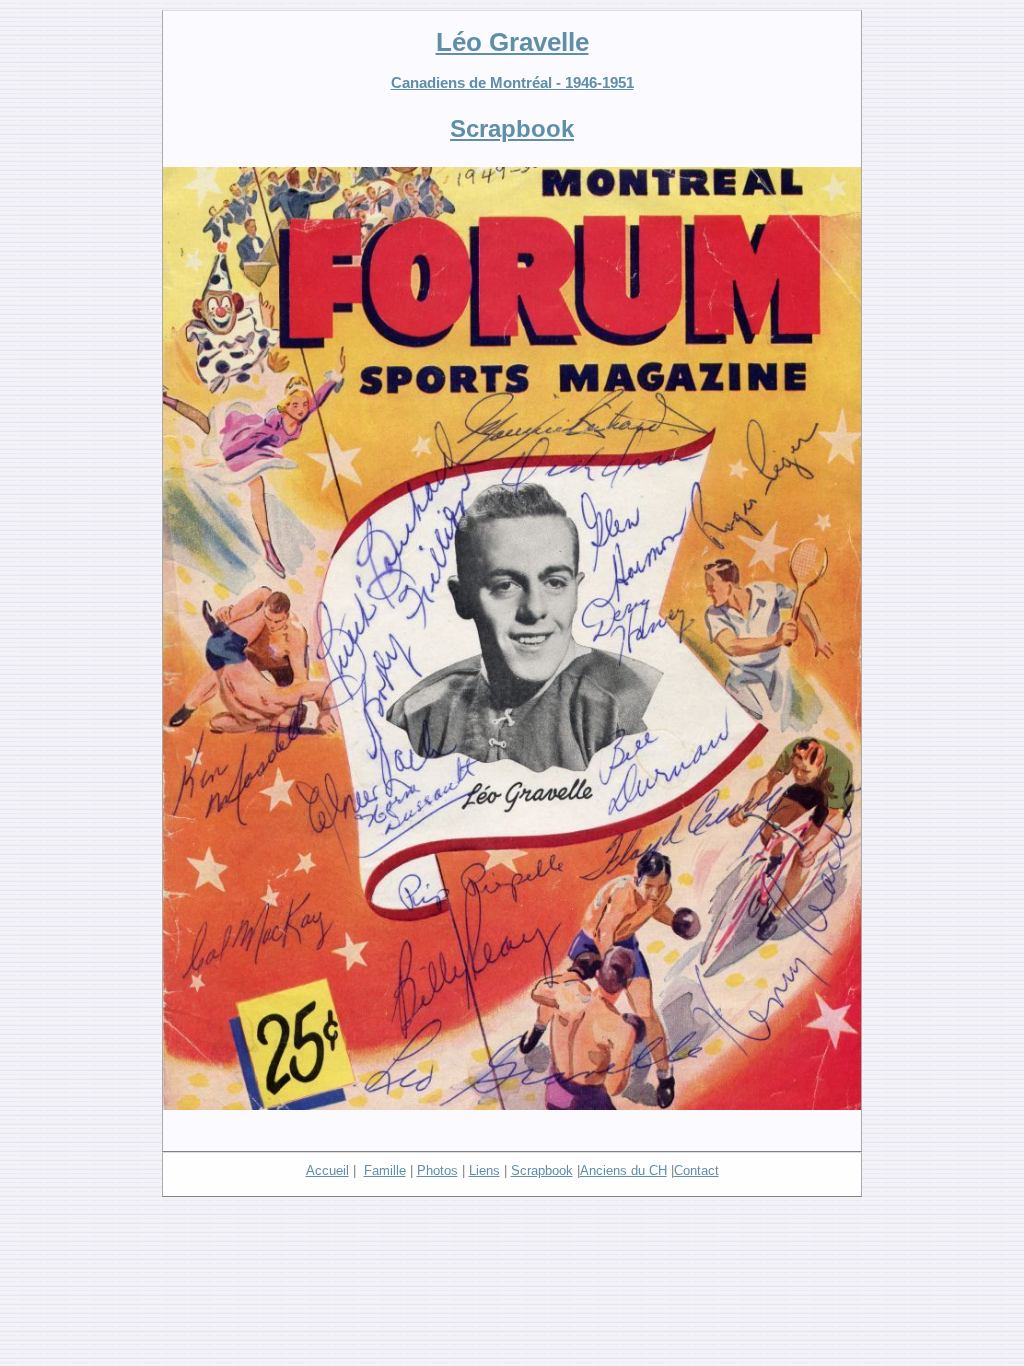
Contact (696, 1170)
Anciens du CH (623, 1170)
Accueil (327, 1170)
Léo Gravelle (512, 42)
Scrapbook (542, 1170)
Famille (385, 1170)
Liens (484, 1170)
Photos (437, 1170)
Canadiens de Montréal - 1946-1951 (512, 82)
